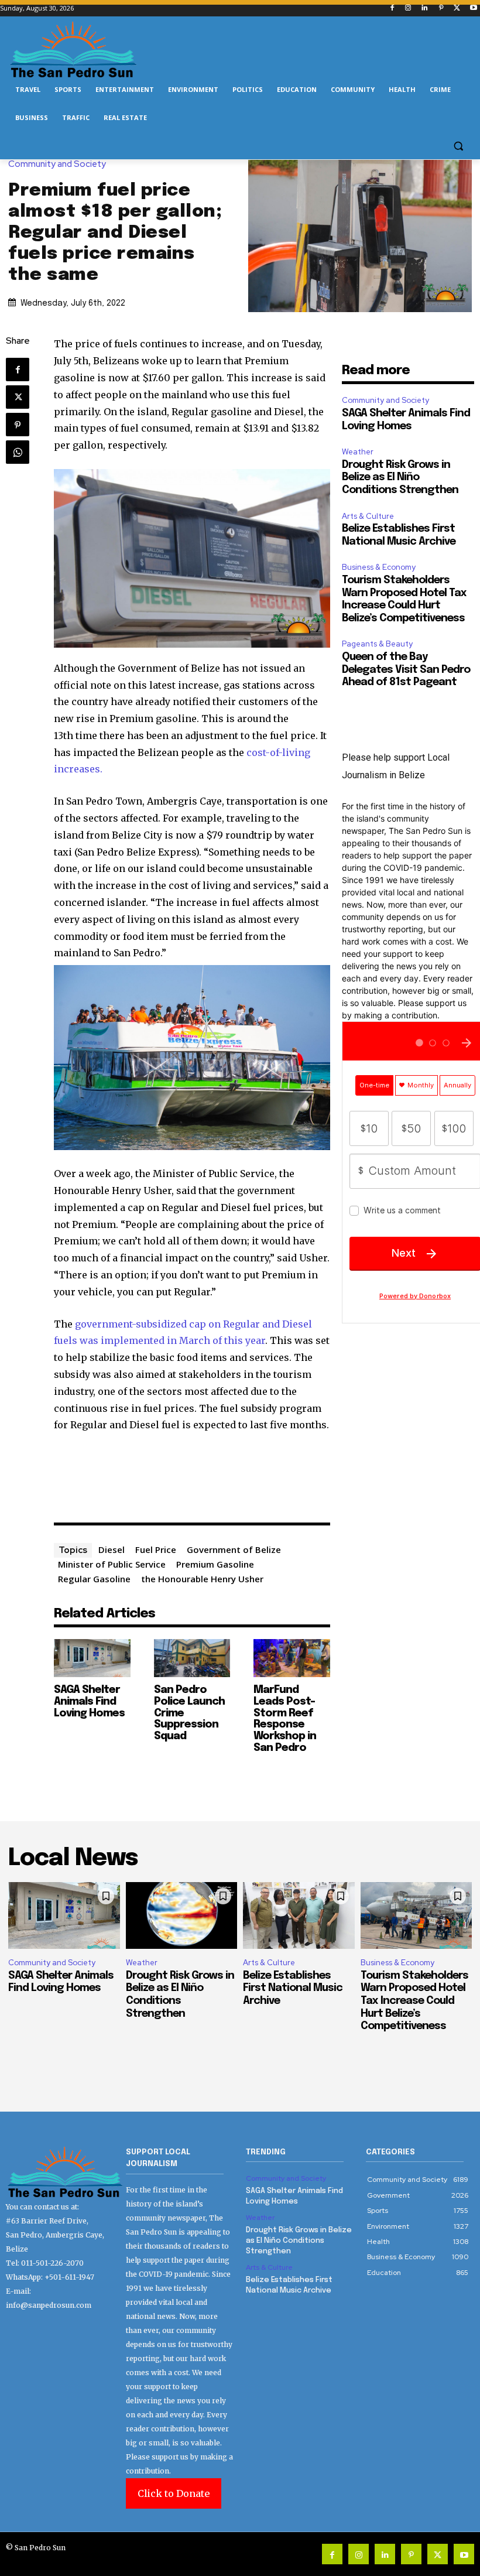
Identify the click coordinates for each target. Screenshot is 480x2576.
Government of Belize (234, 1549)
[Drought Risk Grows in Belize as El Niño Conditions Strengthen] (182, 1915)
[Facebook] (392, 8)
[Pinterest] (441, 8)
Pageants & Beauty (377, 644)
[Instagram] (408, 8)
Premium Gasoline (215, 1564)
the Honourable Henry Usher (202, 1579)
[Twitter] (457, 8)
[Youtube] (473, 8)
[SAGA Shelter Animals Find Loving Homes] (92, 1658)
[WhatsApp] (18, 452)
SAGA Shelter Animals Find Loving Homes (89, 1702)
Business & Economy (379, 567)
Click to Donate (174, 2493)
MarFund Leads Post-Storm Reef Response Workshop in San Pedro (285, 1719)
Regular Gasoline (94, 1579)
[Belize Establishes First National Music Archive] (299, 1915)
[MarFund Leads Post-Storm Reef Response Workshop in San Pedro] (292, 1658)
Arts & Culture (368, 516)
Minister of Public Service (112, 1564)
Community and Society (57, 164)
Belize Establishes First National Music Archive (293, 1988)
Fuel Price (156, 1549)
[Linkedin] (425, 8)
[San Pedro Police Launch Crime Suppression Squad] (192, 1658)
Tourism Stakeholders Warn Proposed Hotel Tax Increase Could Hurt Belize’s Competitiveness (414, 2001)
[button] (458, 146)
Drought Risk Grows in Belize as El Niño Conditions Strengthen (400, 478)
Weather (358, 452)
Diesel (112, 1549)
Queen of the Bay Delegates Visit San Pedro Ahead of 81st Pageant (406, 670)
